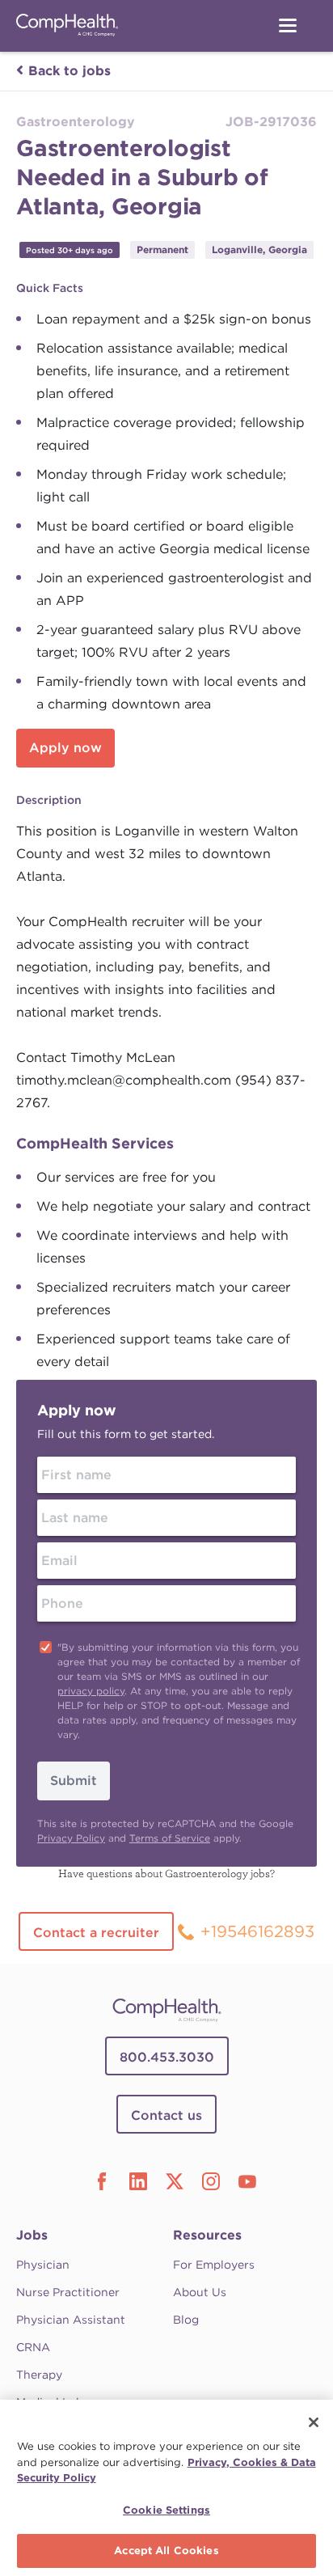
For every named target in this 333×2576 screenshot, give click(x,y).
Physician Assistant (71, 2320)
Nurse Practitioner (68, 2292)
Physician (43, 2265)
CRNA (33, 2347)
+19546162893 (257, 1931)
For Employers (214, 2265)
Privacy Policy (71, 1838)
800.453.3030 (167, 2057)
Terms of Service (170, 1838)
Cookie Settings (166, 2510)
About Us (200, 2292)
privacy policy (91, 1691)
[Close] (314, 2422)
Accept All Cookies (166, 2551)
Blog (186, 2320)
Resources (207, 2235)
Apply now (65, 748)
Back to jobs (70, 71)
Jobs (32, 2235)
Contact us (166, 2115)
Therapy (39, 2375)
